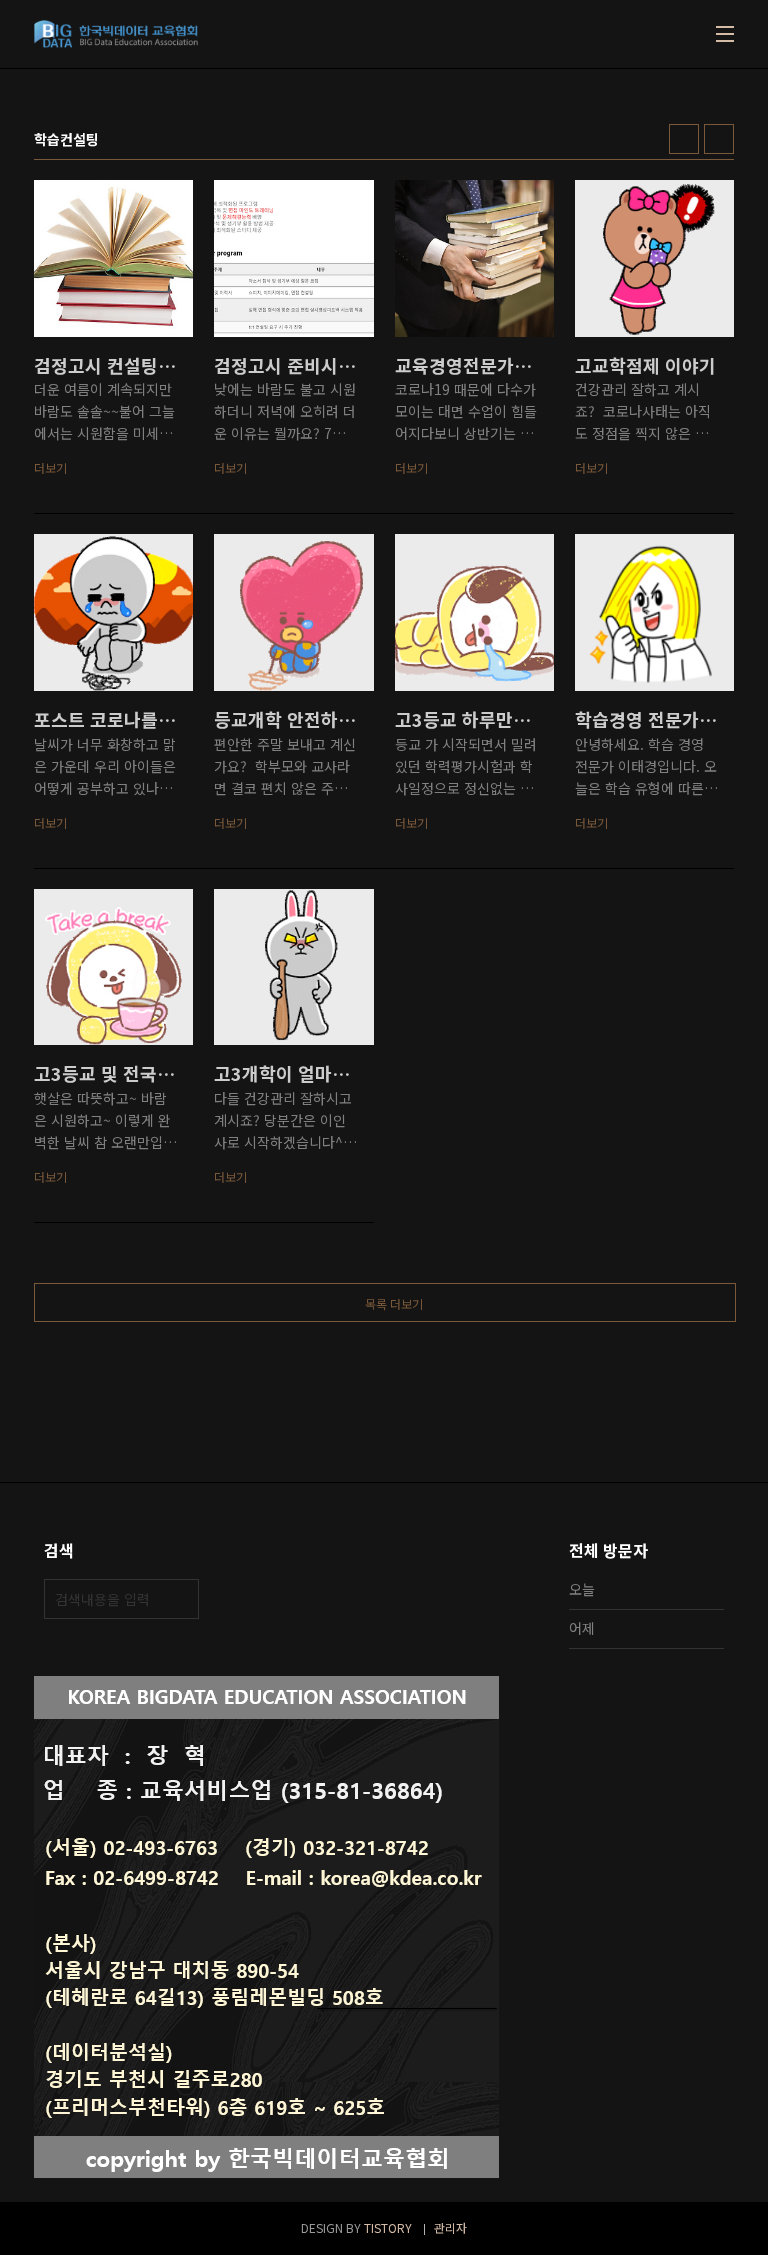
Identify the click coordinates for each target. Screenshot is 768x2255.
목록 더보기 (394, 1303)
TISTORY (388, 2227)
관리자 (450, 2227)
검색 (179, 1599)
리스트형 (719, 139)
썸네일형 (684, 139)
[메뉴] (725, 34)
